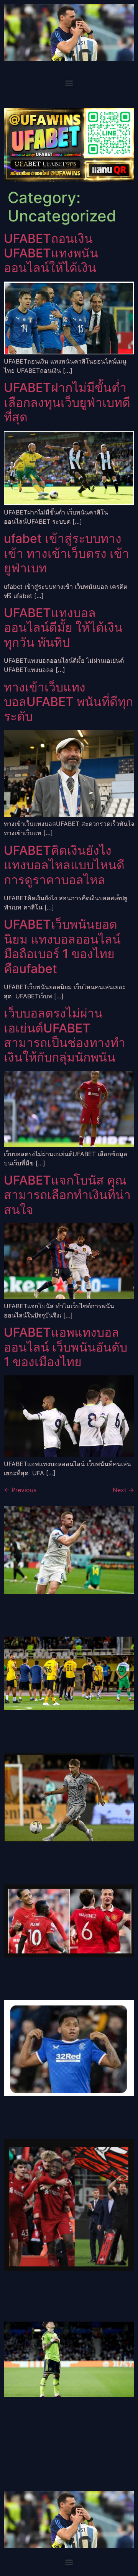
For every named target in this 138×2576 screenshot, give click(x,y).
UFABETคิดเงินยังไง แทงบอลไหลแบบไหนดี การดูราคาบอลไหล (64, 865)
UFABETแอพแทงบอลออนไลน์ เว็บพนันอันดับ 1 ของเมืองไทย (66, 1347)
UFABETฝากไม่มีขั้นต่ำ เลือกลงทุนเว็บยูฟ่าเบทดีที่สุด (67, 402)
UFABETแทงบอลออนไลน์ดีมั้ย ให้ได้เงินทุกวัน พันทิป (63, 628)
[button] (69, 83)
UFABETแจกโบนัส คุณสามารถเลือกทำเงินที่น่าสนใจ (67, 1195)
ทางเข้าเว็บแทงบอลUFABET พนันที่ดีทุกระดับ (68, 702)
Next (123, 1490)
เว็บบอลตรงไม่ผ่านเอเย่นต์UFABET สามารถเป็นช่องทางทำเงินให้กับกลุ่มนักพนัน (65, 1035)
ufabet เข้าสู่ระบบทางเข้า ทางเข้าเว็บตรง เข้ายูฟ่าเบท (67, 553)
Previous (20, 1490)
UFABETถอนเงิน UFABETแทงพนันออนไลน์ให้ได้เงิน (51, 253)
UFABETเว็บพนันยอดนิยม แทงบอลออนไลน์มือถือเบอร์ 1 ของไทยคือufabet (62, 946)
